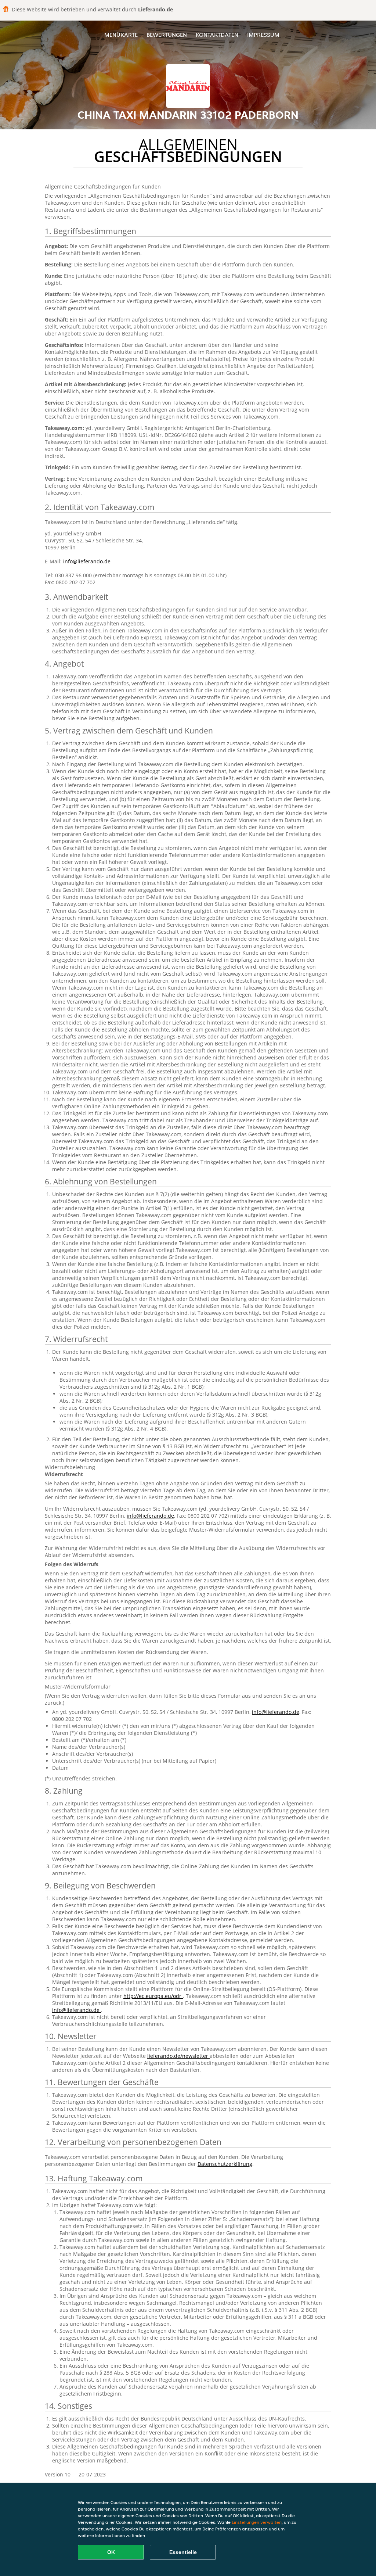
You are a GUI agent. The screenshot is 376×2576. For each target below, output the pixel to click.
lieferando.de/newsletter (178, 2056)
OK (111, 2552)
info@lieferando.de (87, 561)
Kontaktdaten (217, 35)
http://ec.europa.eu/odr (153, 1996)
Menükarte (121, 35)
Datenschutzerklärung (225, 2164)
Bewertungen (167, 35)
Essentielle (183, 2552)
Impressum (263, 35)
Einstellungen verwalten (257, 2522)
